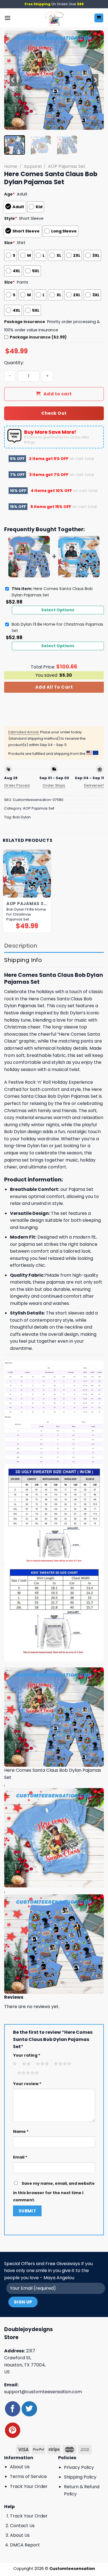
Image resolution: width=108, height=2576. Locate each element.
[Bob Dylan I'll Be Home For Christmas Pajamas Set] (27, 873)
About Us (20, 2467)
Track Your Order (29, 2486)
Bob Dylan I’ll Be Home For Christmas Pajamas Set (26, 914)
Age (10, 194)
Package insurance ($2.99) (38, 337)
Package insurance (25, 322)
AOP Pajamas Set (67, 166)
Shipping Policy (80, 2477)
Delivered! (94, 785)
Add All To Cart (54, 687)
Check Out (54, 413)
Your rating (27, 2055)
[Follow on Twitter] (29, 2409)
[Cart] (99, 18)
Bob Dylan (22, 817)
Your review (27, 2084)
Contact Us (22, 2526)
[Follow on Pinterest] (13, 2430)
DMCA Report (25, 2545)
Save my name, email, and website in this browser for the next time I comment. (54, 2192)
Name (21, 2131)
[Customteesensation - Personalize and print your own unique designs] (54, 18)
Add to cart (58, 394)
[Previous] (13, 80)
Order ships (54, 785)
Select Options (58, 610)
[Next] (95, 80)
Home (11, 166)
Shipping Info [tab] (23, 960)
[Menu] (7, 18)
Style (11, 218)
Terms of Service (28, 2476)
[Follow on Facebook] (13, 2409)
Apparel (33, 166)
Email (20, 2157)
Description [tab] (21, 946)
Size (10, 243)
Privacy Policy (79, 2467)
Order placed (17, 785)
